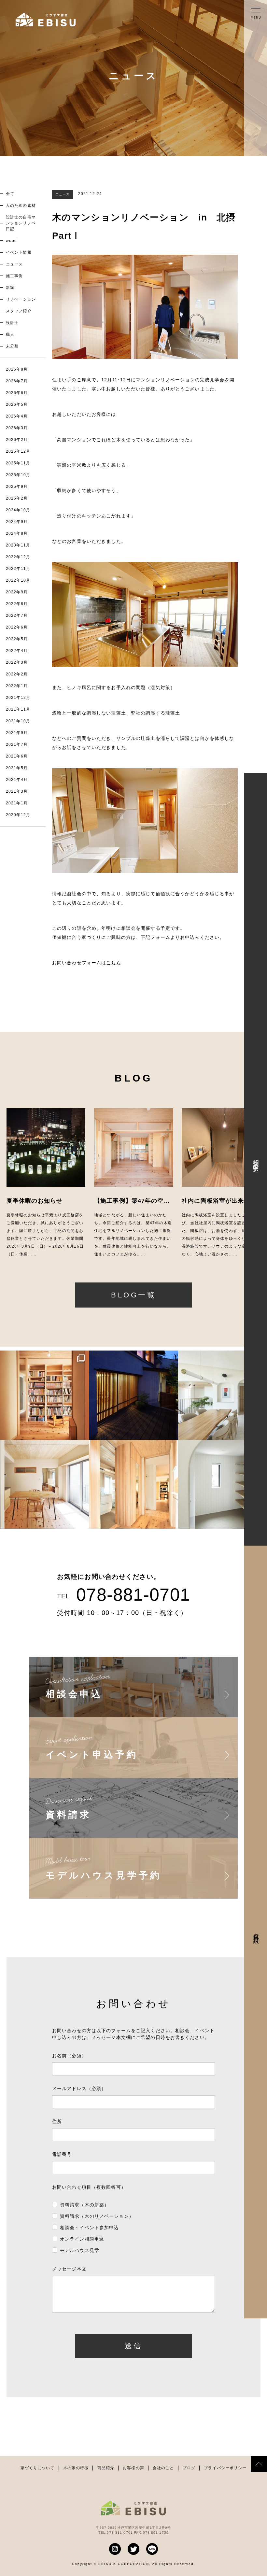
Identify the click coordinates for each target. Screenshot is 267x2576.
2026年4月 (17, 416)
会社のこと (163, 2468)
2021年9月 (17, 733)
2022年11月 (18, 569)
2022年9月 (17, 592)
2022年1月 (17, 686)
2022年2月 (17, 674)
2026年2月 (17, 440)
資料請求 (256, 1932)
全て (10, 194)
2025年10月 (18, 475)
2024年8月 (17, 533)
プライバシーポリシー (225, 2468)
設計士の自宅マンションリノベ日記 (21, 223)
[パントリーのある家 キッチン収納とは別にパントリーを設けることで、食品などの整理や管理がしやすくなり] (223, 1484)
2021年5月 (17, 768)
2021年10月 (18, 721)
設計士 (12, 323)
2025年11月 (18, 463)
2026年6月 (17, 393)
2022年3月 (17, 662)
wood (11, 241)
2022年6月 (17, 627)
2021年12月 (18, 698)
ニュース (14, 264)
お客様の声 (133, 2468)
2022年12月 (18, 557)
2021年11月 (18, 709)
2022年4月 (17, 651)
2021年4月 (17, 780)
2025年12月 (18, 451)
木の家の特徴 (76, 2468)
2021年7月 (17, 744)
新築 (10, 288)
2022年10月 (18, 580)
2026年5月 (17, 404)
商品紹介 (106, 2468)
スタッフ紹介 (19, 311)
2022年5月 (17, 639)
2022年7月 (17, 616)
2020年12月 (18, 815)
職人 (10, 334)
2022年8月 (17, 604)
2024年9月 (17, 522)
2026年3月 (17, 428)
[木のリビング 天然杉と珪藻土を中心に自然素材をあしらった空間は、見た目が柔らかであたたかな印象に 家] (44, 1484)
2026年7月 (17, 381)
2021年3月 (17, 791)
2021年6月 (17, 756)
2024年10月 (18, 510)
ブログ (189, 2468)
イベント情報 (19, 252)
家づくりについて (38, 2468)
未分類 (12, 346)
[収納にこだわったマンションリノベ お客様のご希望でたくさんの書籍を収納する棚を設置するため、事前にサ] (44, 1395)
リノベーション (21, 299)
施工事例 (14, 276)
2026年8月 (17, 369)
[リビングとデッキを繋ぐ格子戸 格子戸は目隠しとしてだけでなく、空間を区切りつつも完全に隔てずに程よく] (133, 1395)
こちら (113, 963)
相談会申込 (256, 1159)
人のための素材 (21, 205)
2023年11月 (18, 545)
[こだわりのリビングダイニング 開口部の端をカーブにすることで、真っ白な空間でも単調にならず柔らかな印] (223, 1395)
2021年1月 (17, 803)
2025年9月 (17, 487)
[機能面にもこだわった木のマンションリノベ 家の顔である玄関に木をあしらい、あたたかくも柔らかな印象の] (133, 1484)
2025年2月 (17, 498)
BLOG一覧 (133, 1295)
